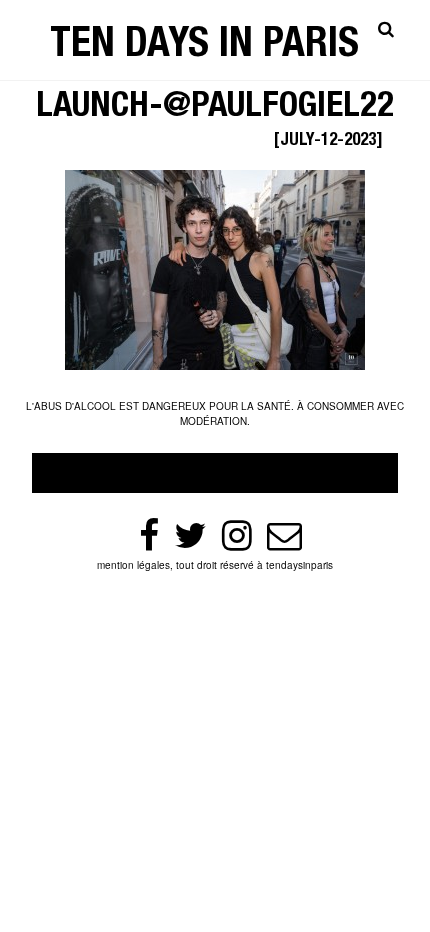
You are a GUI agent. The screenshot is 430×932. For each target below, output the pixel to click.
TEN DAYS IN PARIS (204, 47)
